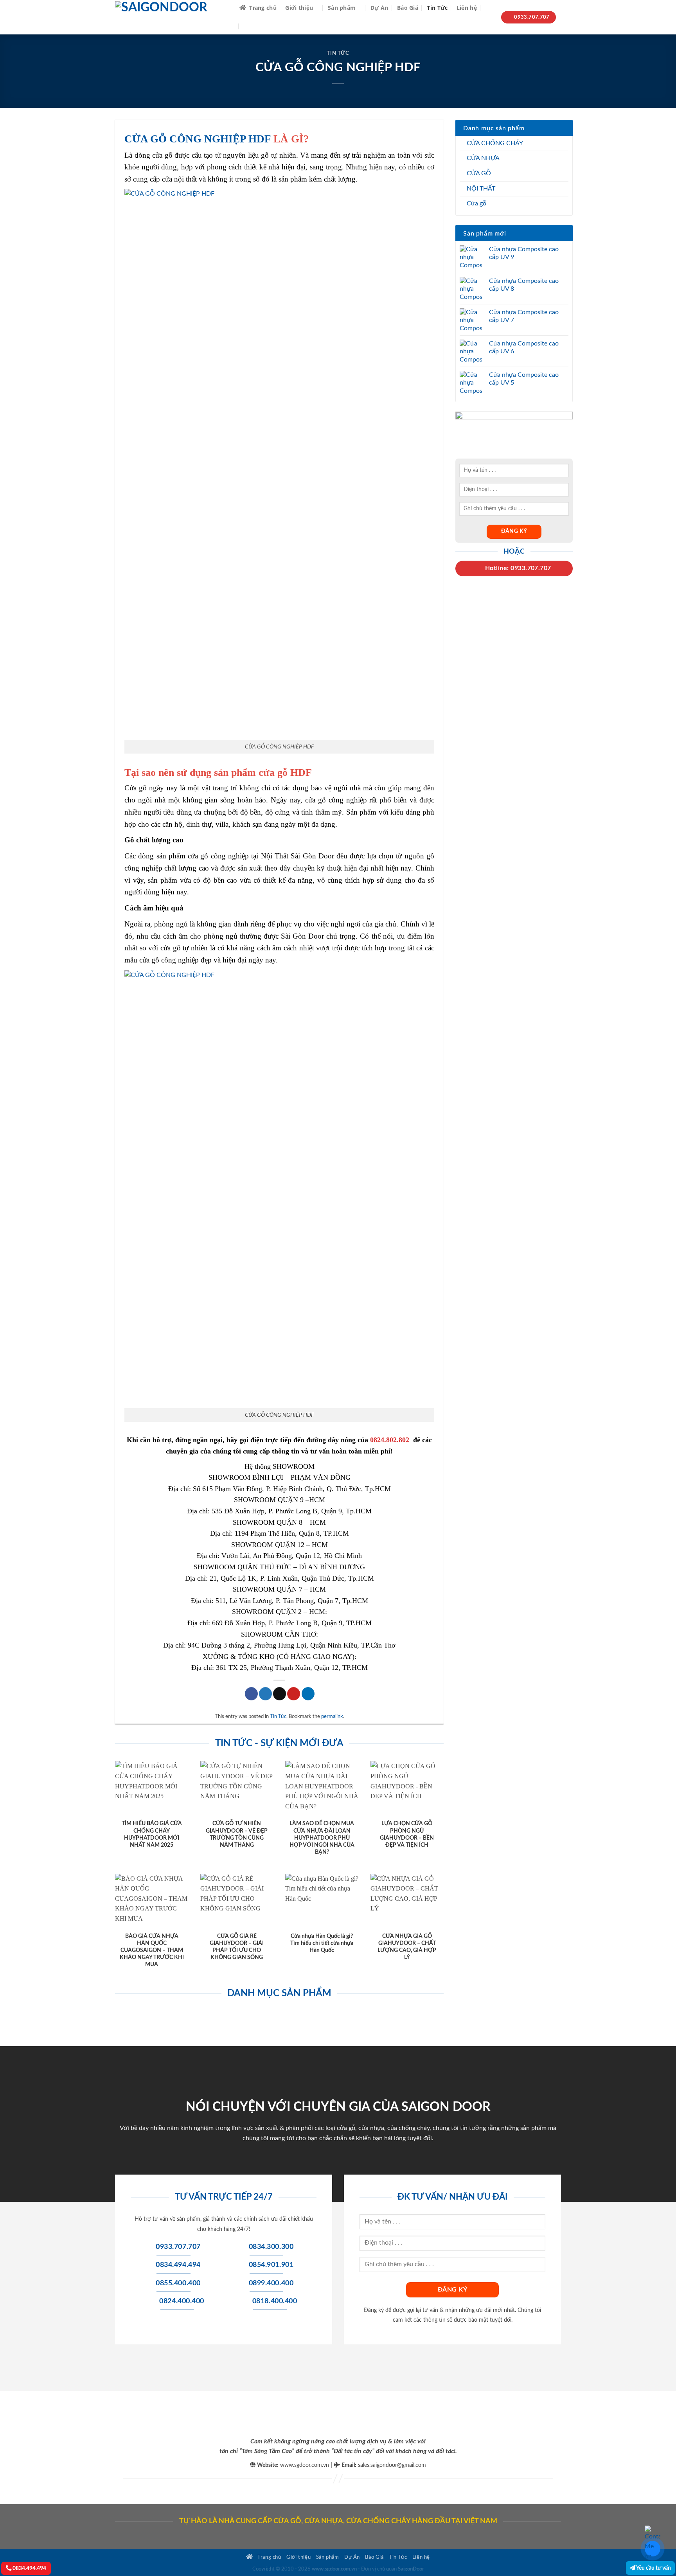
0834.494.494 (29, 2568)
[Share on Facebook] (251, 1694)
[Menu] (249, 26)
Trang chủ (263, 8)
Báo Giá (408, 8)
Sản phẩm (342, 8)
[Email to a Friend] (280, 1694)
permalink (332, 1716)
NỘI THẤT (481, 189)
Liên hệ (467, 8)
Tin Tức (437, 8)
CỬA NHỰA (483, 158)
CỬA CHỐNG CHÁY (495, 143)
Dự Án (379, 8)
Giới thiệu (299, 8)
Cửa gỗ (476, 203)
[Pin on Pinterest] (294, 1694)
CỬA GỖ (479, 173)
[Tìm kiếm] (489, 8)
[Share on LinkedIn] (308, 1694)
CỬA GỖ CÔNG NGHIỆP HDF (198, 139)
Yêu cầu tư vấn (653, 2568)
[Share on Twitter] (265, 1694)
